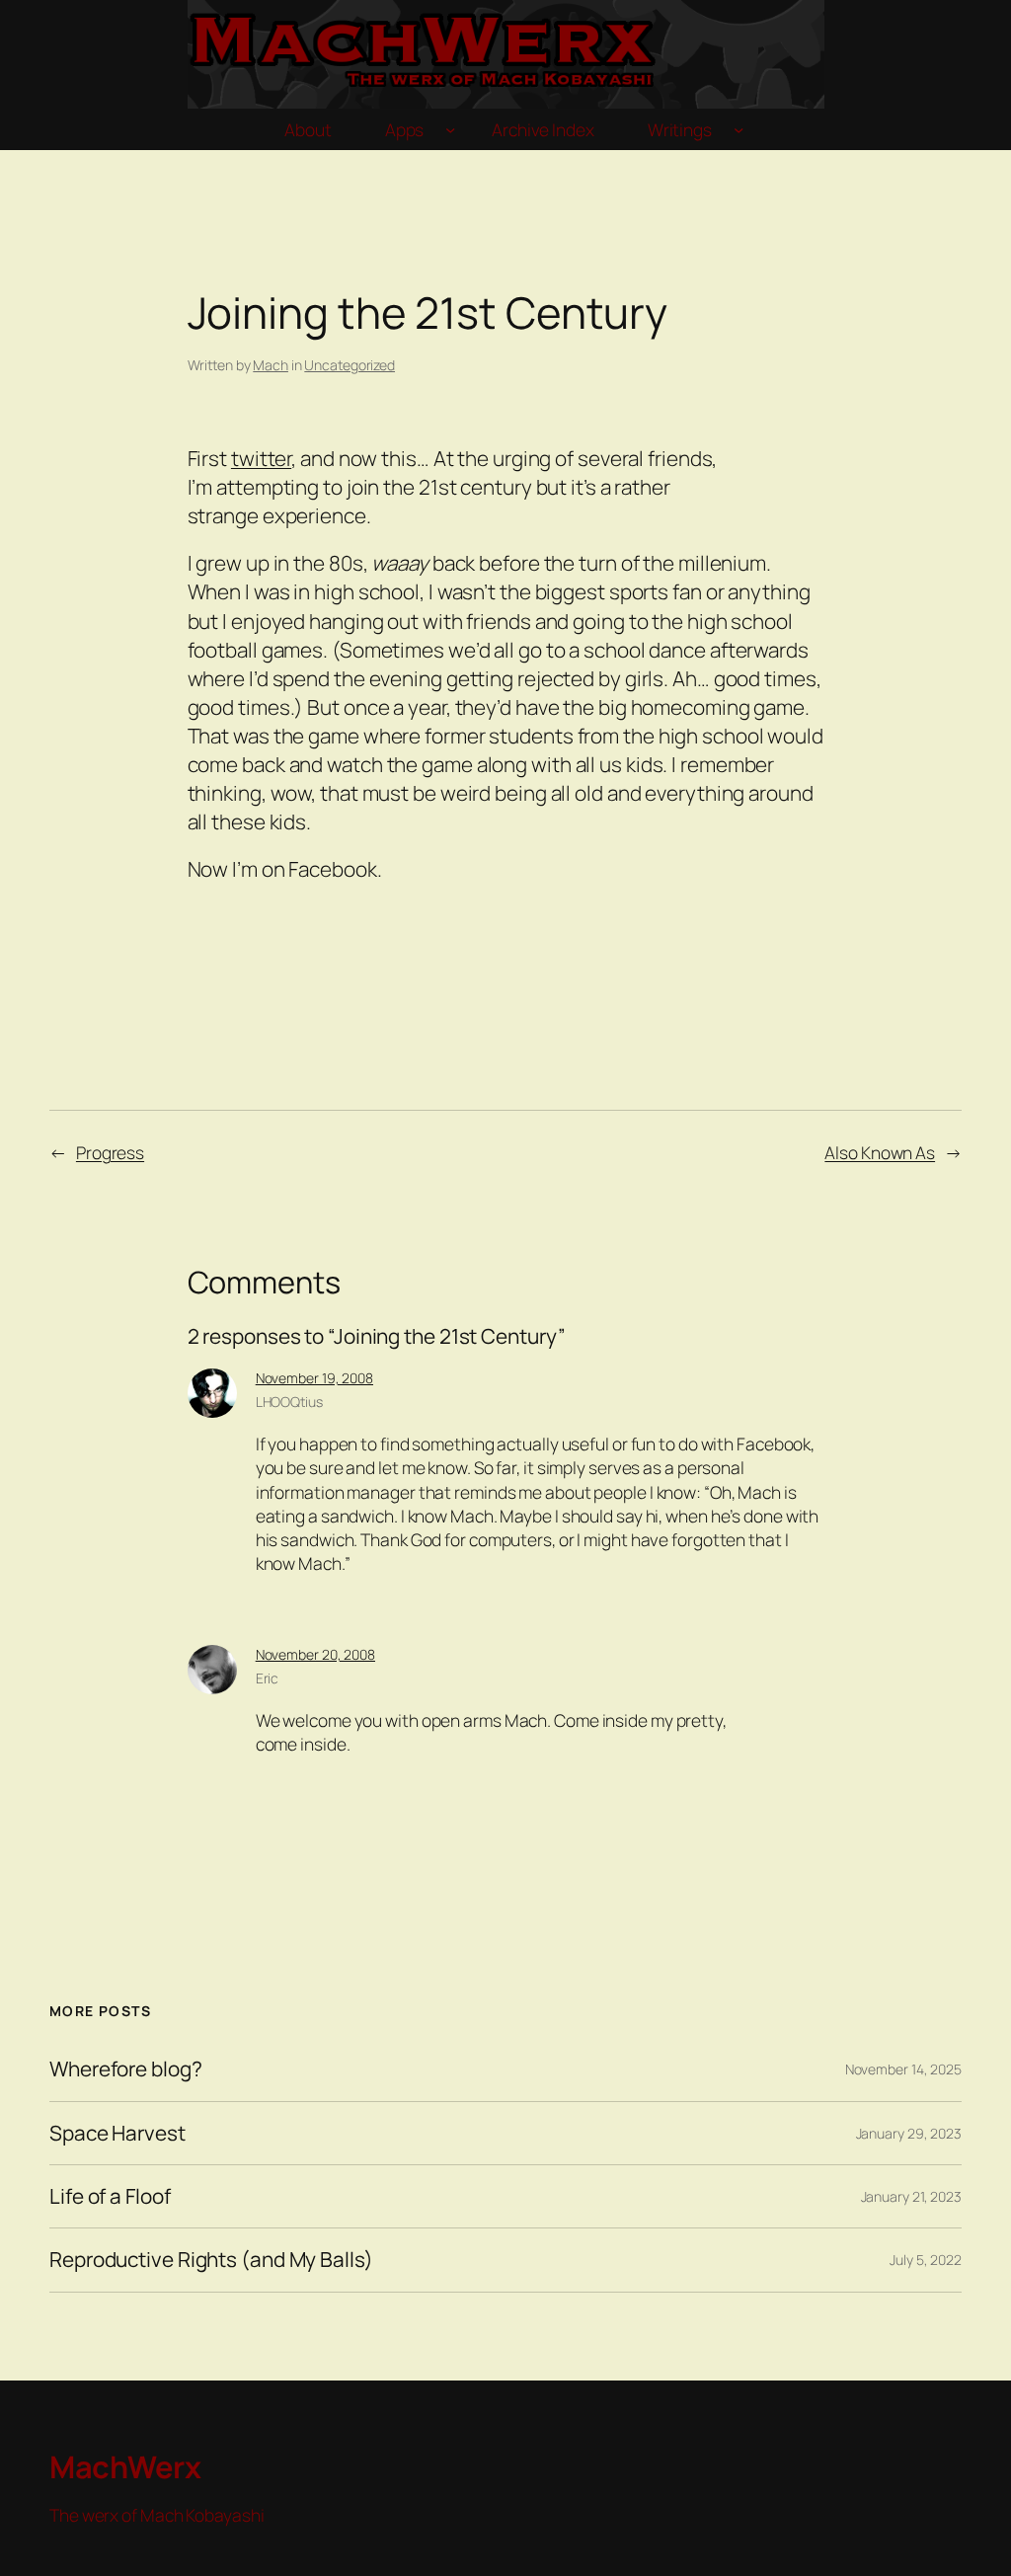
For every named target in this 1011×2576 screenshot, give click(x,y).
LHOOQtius (289, 1402)
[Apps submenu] (450, 129)
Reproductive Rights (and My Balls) (211, 2260)
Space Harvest (117, 2133)
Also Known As (880, 1152)
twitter (261, 458)
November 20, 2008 (315, 1654)
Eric (268, 1678)
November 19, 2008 (314, 1378)
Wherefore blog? (126, 2069)
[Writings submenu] (739, 129)
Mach (271, 365)
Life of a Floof (110, 2196)
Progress (110, 1152)
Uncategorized (350, 365)
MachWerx (125, 2466)
